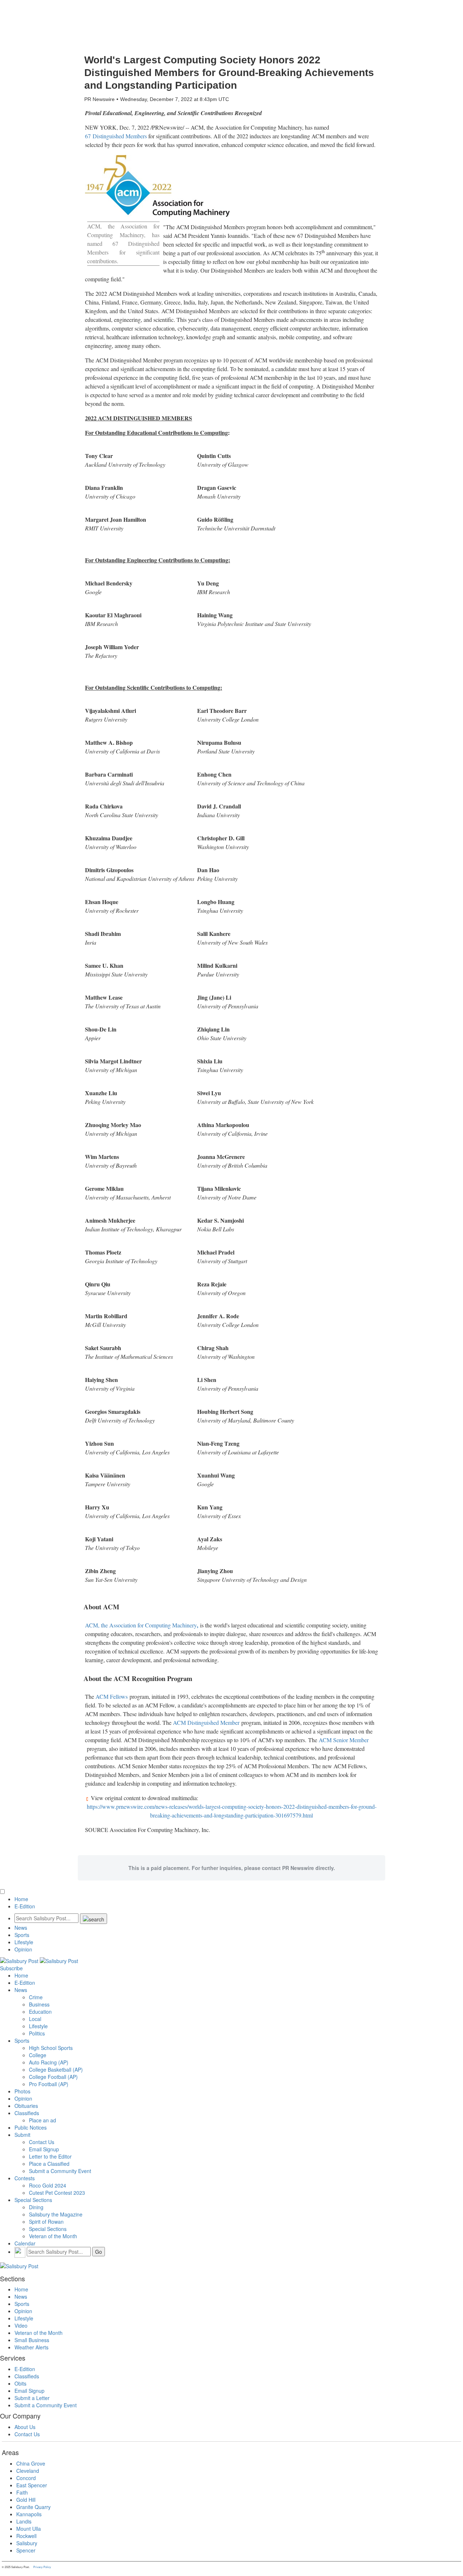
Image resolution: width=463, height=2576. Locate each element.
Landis (24, 2521)
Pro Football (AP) (49, 2084)
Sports (22, 1935)
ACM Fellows (112, 1696)
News (21, 1928)
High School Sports (51, 2048)
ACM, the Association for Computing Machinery (141, 1625)
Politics (37, 2033)
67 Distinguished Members (116, 136)
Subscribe (11, 1968)
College (38, 2055)
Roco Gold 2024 (48, 2185)
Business (39, 2004)
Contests (25, 2178)
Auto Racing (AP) (49, 2062)
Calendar (25, 2243)
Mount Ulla (29, 2529)
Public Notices (31, 2127)
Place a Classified (49, 2164)
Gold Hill (26, 2500)
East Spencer (32, 2485)
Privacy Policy (42, 2567)
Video (21, 2325)
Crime (36, 1997)
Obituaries (26, 2106)
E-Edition (25, 1906)
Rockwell (26, 2536)
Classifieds (27, 2113)
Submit (22, 2135)
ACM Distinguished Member (206, 1722)
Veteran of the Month (53, 2236)
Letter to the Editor (50, 2156)
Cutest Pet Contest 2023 (57, 2193)
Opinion (23, 1949)
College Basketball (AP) (56, 2069)
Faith (22, 2492)
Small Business (32, 2340)
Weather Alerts (31, 2347)
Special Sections (33, 2200)
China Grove (31, 2463)
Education (40, 2012)
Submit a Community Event (60, 2171)
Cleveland (28, 2471)
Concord (26, 2478)
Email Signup (44, 2149)
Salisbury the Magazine (56, 2214)
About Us (25, 2427)
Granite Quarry (33, 2507)
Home (21, 1899)
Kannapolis (29, 2514)
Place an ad (43, 2120)
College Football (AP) (53, 2077)
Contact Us (42, 2142)
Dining (36, 2207)
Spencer (26, 2550)
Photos (22, 2091)
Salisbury (27, 2543)
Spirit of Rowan (46, 2222)
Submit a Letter (32, 2398)
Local (35, 2019)
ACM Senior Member (344, 1740)
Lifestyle (24, 1942)
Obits (20, 2383)
